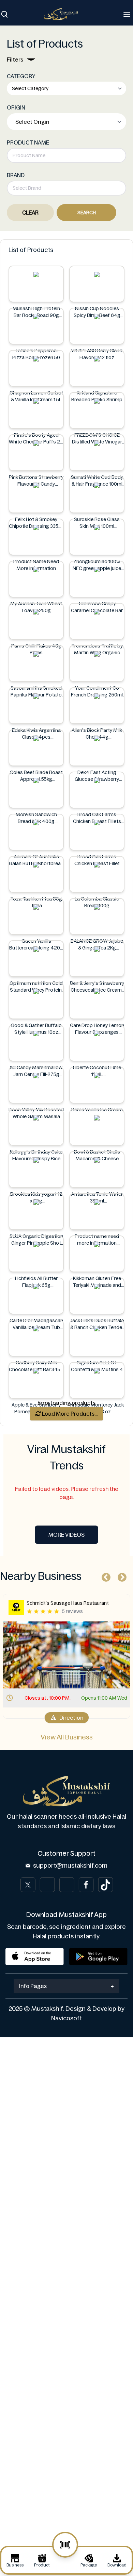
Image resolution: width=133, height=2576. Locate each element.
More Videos (66, 1535)
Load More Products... (69, 1414)
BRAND (16, 175)
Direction (71, 1718)
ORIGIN (16, 107)
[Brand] (64, 14)
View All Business (67, 1737)
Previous (104, 1576)
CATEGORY (21, 76)
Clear (30, 213)
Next (120, 1576)
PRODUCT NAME (28, 142)
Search (87, 213)
